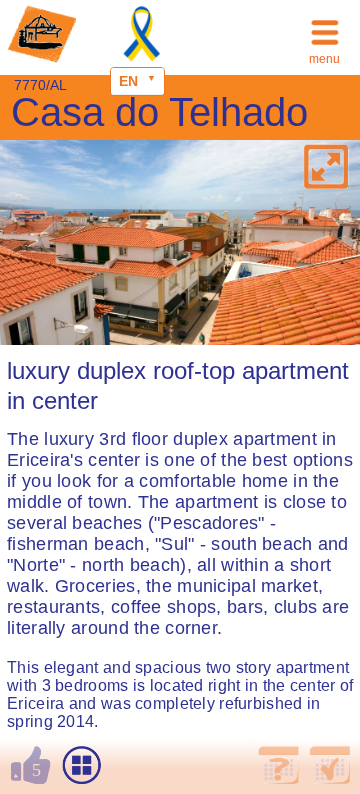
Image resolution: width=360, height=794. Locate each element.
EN (128, 81)
